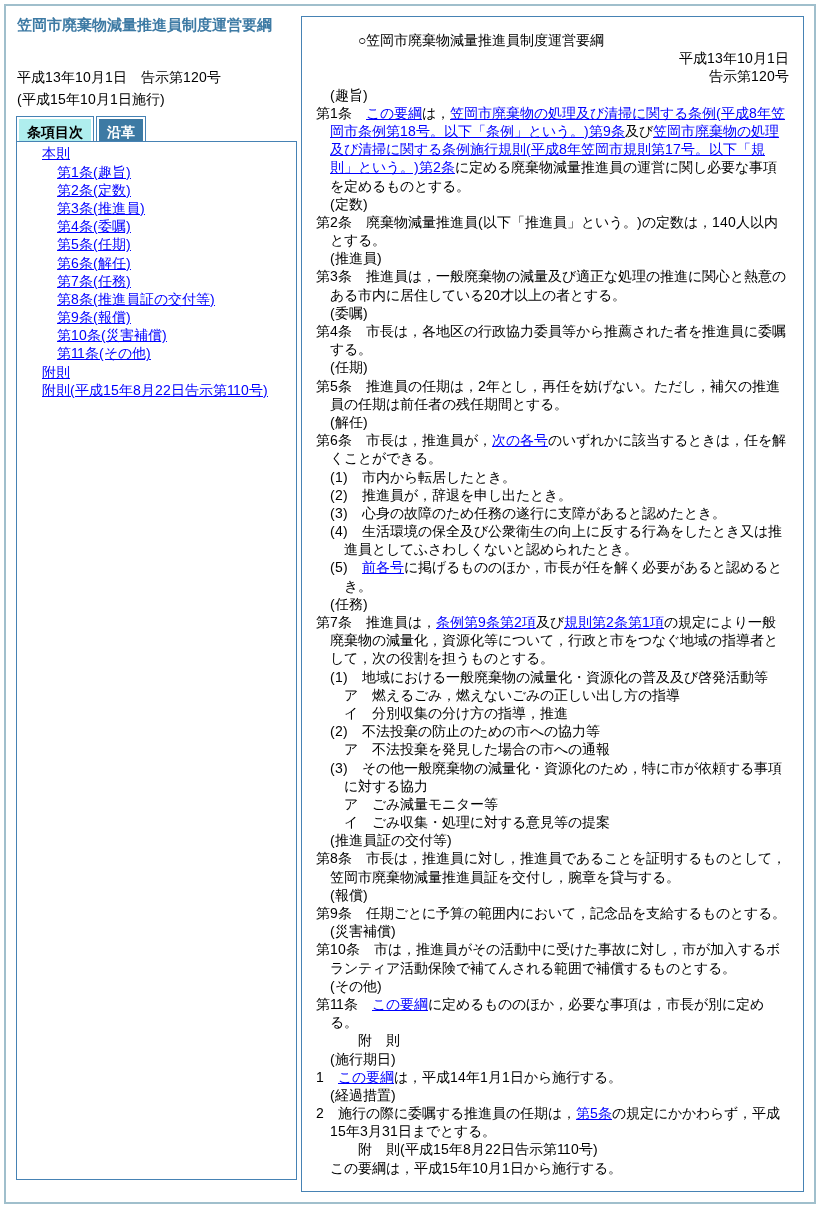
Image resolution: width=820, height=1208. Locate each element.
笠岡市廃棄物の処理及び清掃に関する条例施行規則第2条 (554, 149)
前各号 (383, 567)
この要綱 (394, 113)
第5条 (594, 1113)
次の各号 (520, 440)
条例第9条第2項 (486, 622)
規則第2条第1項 (614, 622)
